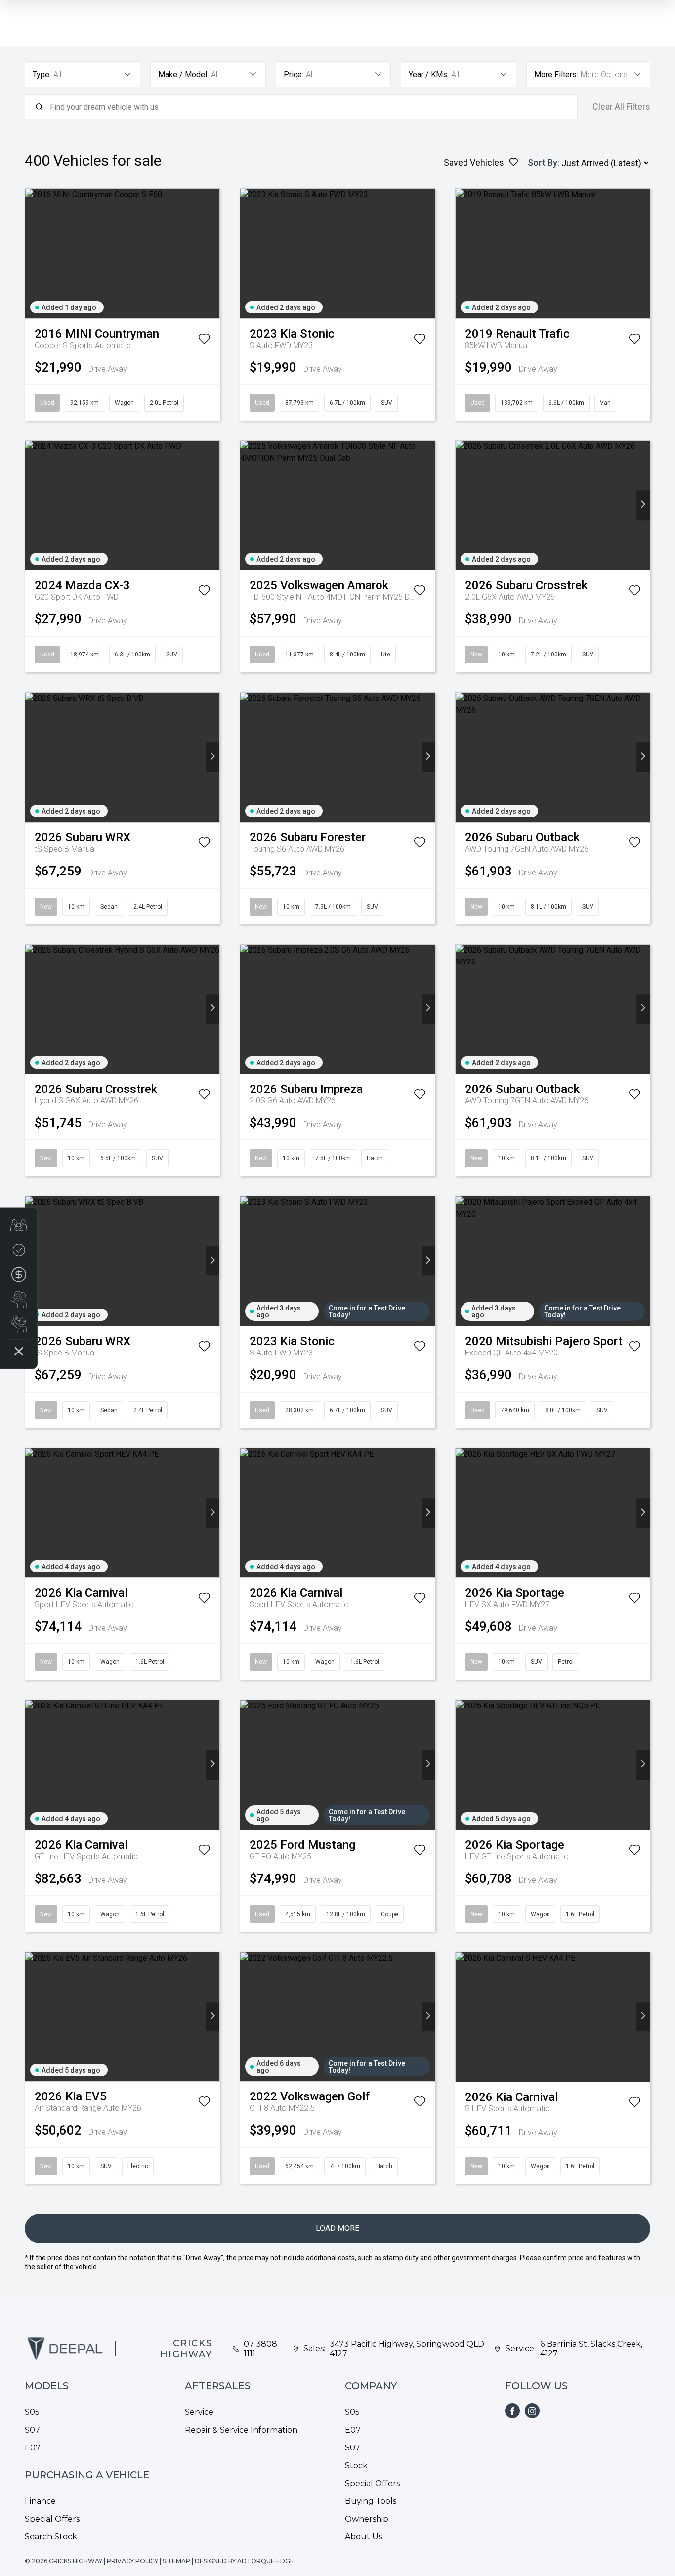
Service (199, 2412)
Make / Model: (183, 74)
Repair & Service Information (241, 2430)
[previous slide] (32, 253)
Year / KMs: (429, 74)
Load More (337, 2228)
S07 (32, 2430)
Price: (294, 74)
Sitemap (176, 2561)
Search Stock (51, 2537)
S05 (32, 2412)
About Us (363, 2537)
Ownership (367, 2519)
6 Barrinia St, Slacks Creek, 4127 (591, 2349)
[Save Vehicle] (204, 341)
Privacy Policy (132, 2561)
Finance (40, 2501)
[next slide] (213, 253)
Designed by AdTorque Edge (244, 2561)
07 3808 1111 (260, 2349)
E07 (33, 2448)
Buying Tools (371, 2501)
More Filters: (556, 74)
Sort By (543, 162)
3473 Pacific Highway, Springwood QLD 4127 (407, 2349)
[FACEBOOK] (512, 2411)
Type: (42, 74)
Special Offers (52, 2519)
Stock (356, 2466)
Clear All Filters (621, 107)
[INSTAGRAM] (532, 2411)
